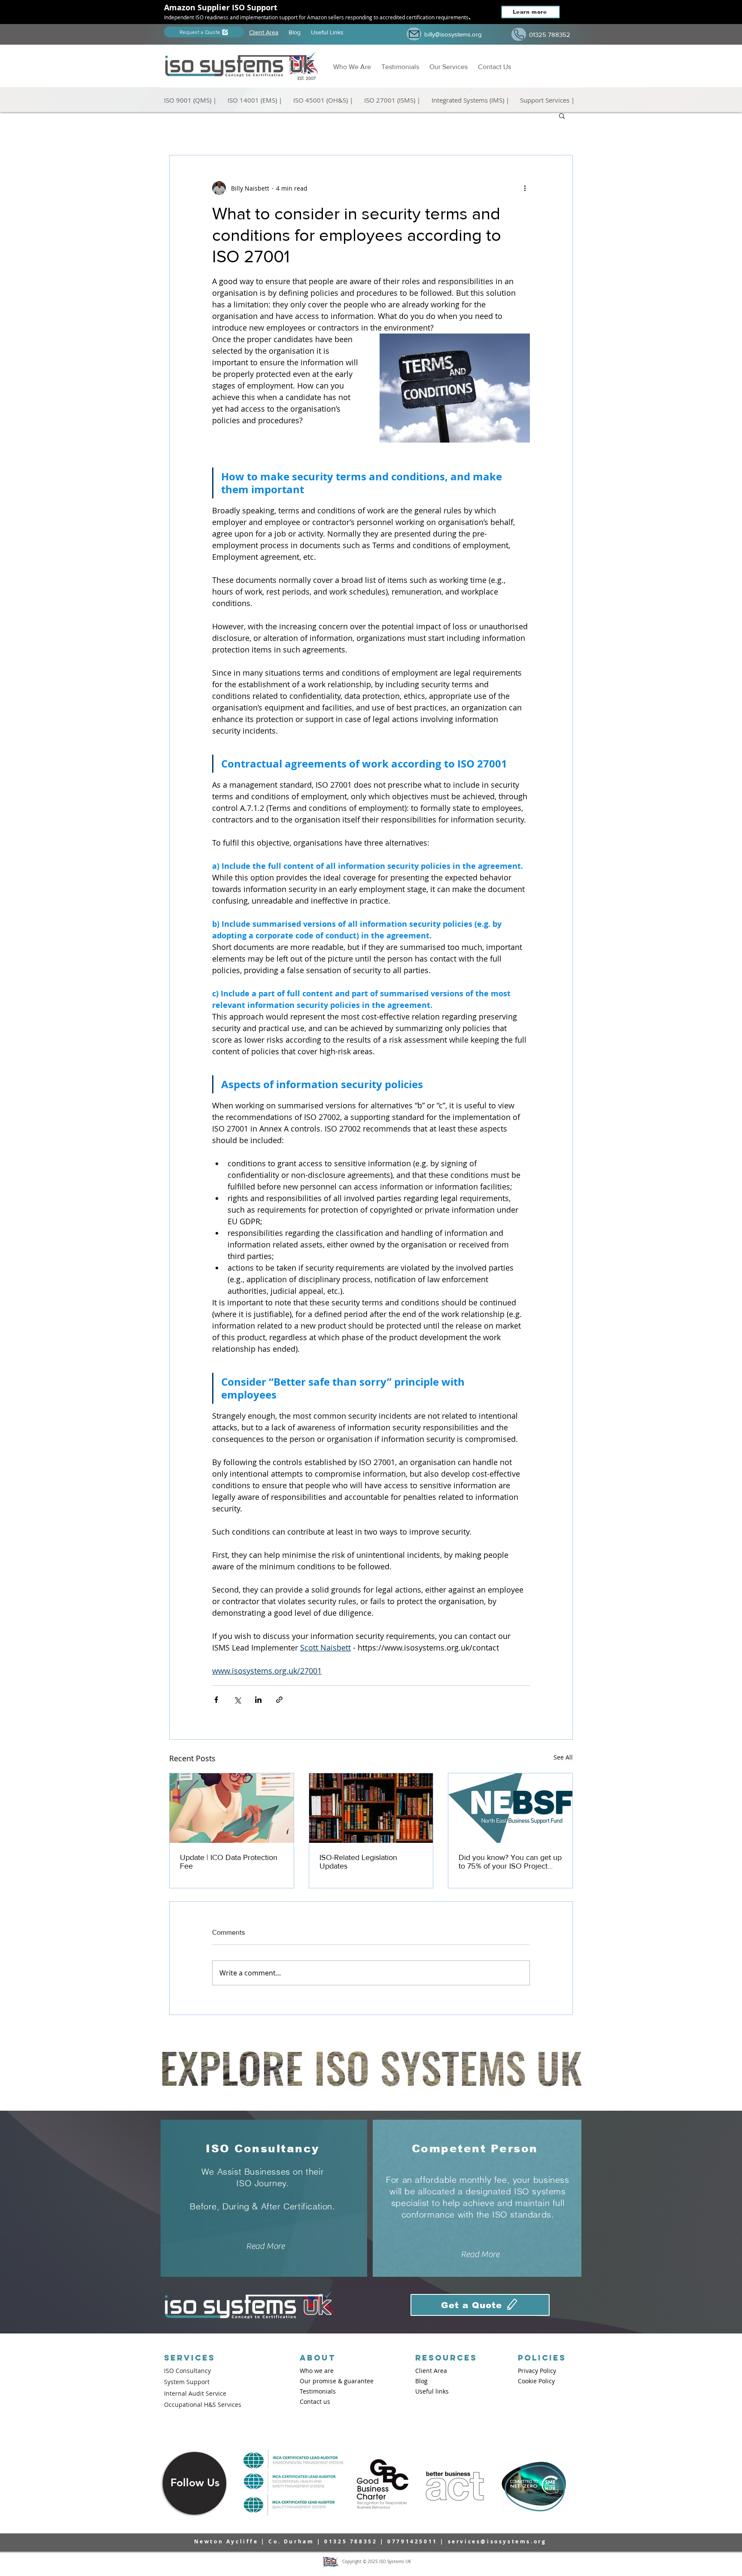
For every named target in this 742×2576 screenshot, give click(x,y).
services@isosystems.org (497, 2541)
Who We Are (354, 67)
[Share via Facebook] (216, 1700)
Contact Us (494, 67)
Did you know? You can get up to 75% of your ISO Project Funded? (510, 1862)
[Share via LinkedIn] (258, 1700)
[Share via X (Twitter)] (237, 1700)
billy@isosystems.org (453, 34)
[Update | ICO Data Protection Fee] (232, 1808)
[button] (192, 96)
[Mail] (414, 34)
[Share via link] (279, 1700)
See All (563, 1757)
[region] (195, 2482)
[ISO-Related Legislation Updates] (371, 1808)
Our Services (449, 67)
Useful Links (327, 32)
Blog (295, 32)
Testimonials (401, 67)
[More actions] (525, 188)
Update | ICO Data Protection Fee (229, 1862)
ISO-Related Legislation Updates (358, 1862)
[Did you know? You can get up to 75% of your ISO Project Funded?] (510, 1808)
